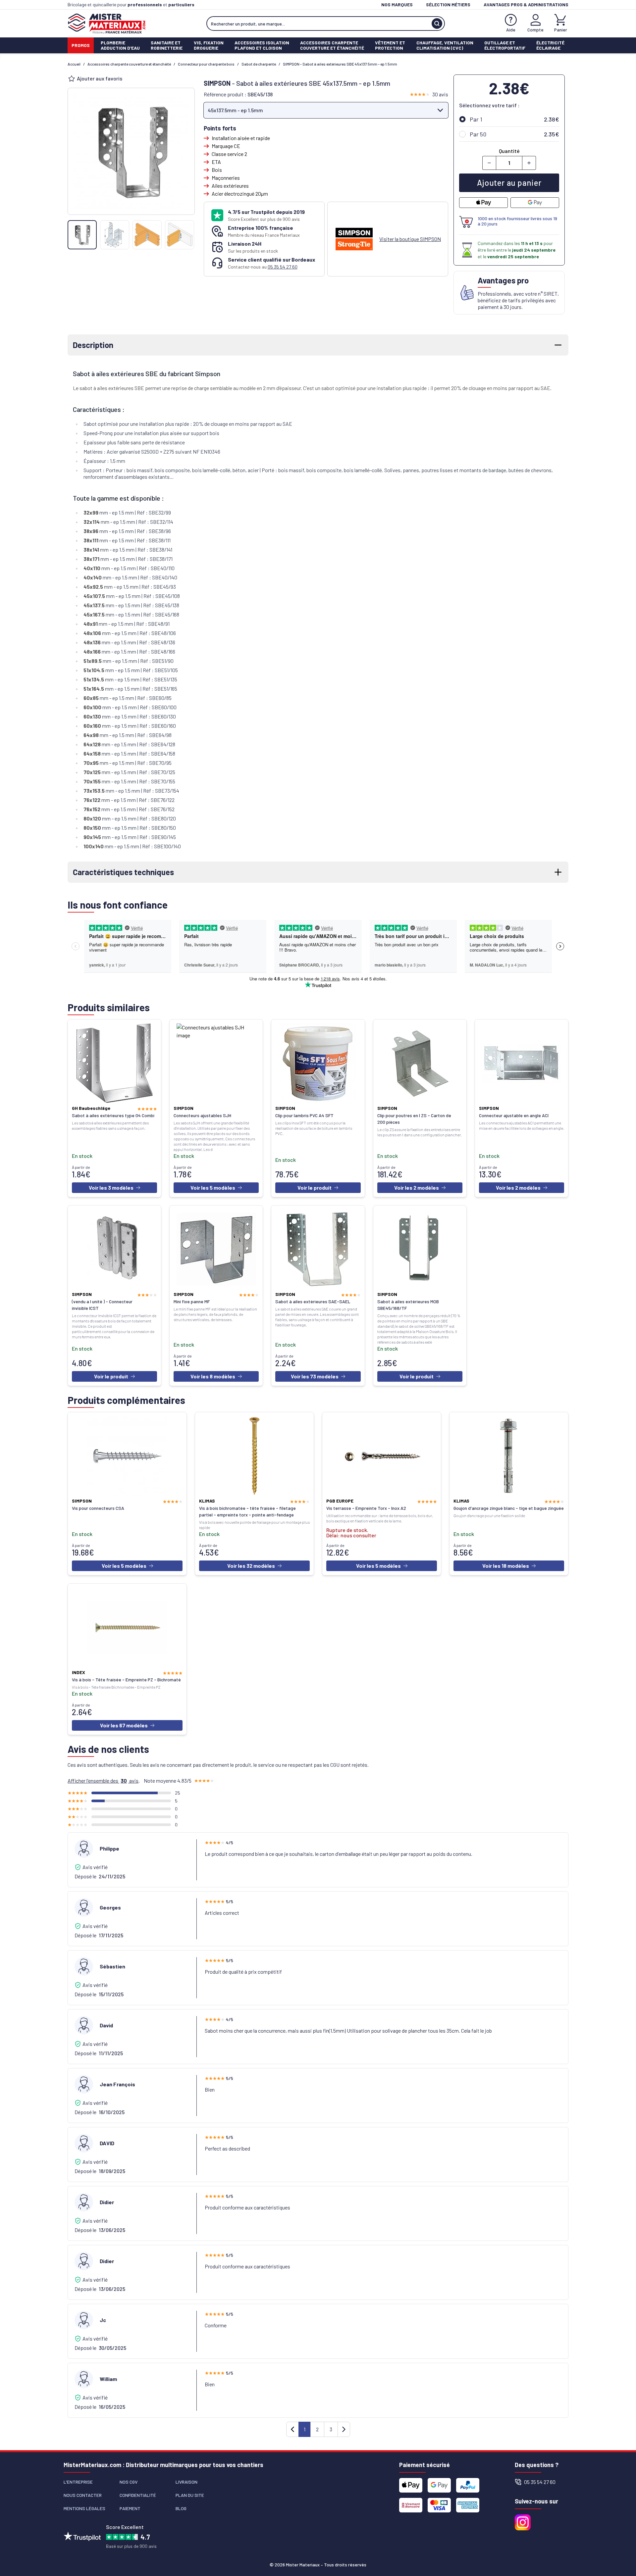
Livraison (186, 2482)
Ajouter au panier (509, 183)
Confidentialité (138, 2495)
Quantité (509, 151)
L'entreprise (78, 2482)
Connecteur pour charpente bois (206, 64)
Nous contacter (83, 2495)
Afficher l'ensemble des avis (103, 1781)
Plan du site (190, 2495)
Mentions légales (84, 2508)
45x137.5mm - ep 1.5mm (235, 110)
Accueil (74, 64)
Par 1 (476, 119)
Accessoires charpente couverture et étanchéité (129, 64)
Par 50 (478, 134)
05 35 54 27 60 (283, 267)
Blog (181, 2508)
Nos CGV (129, 2482)
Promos (81, 45)
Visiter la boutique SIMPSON (410, 239)
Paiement (130, 2508)
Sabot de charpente (259, 64)
